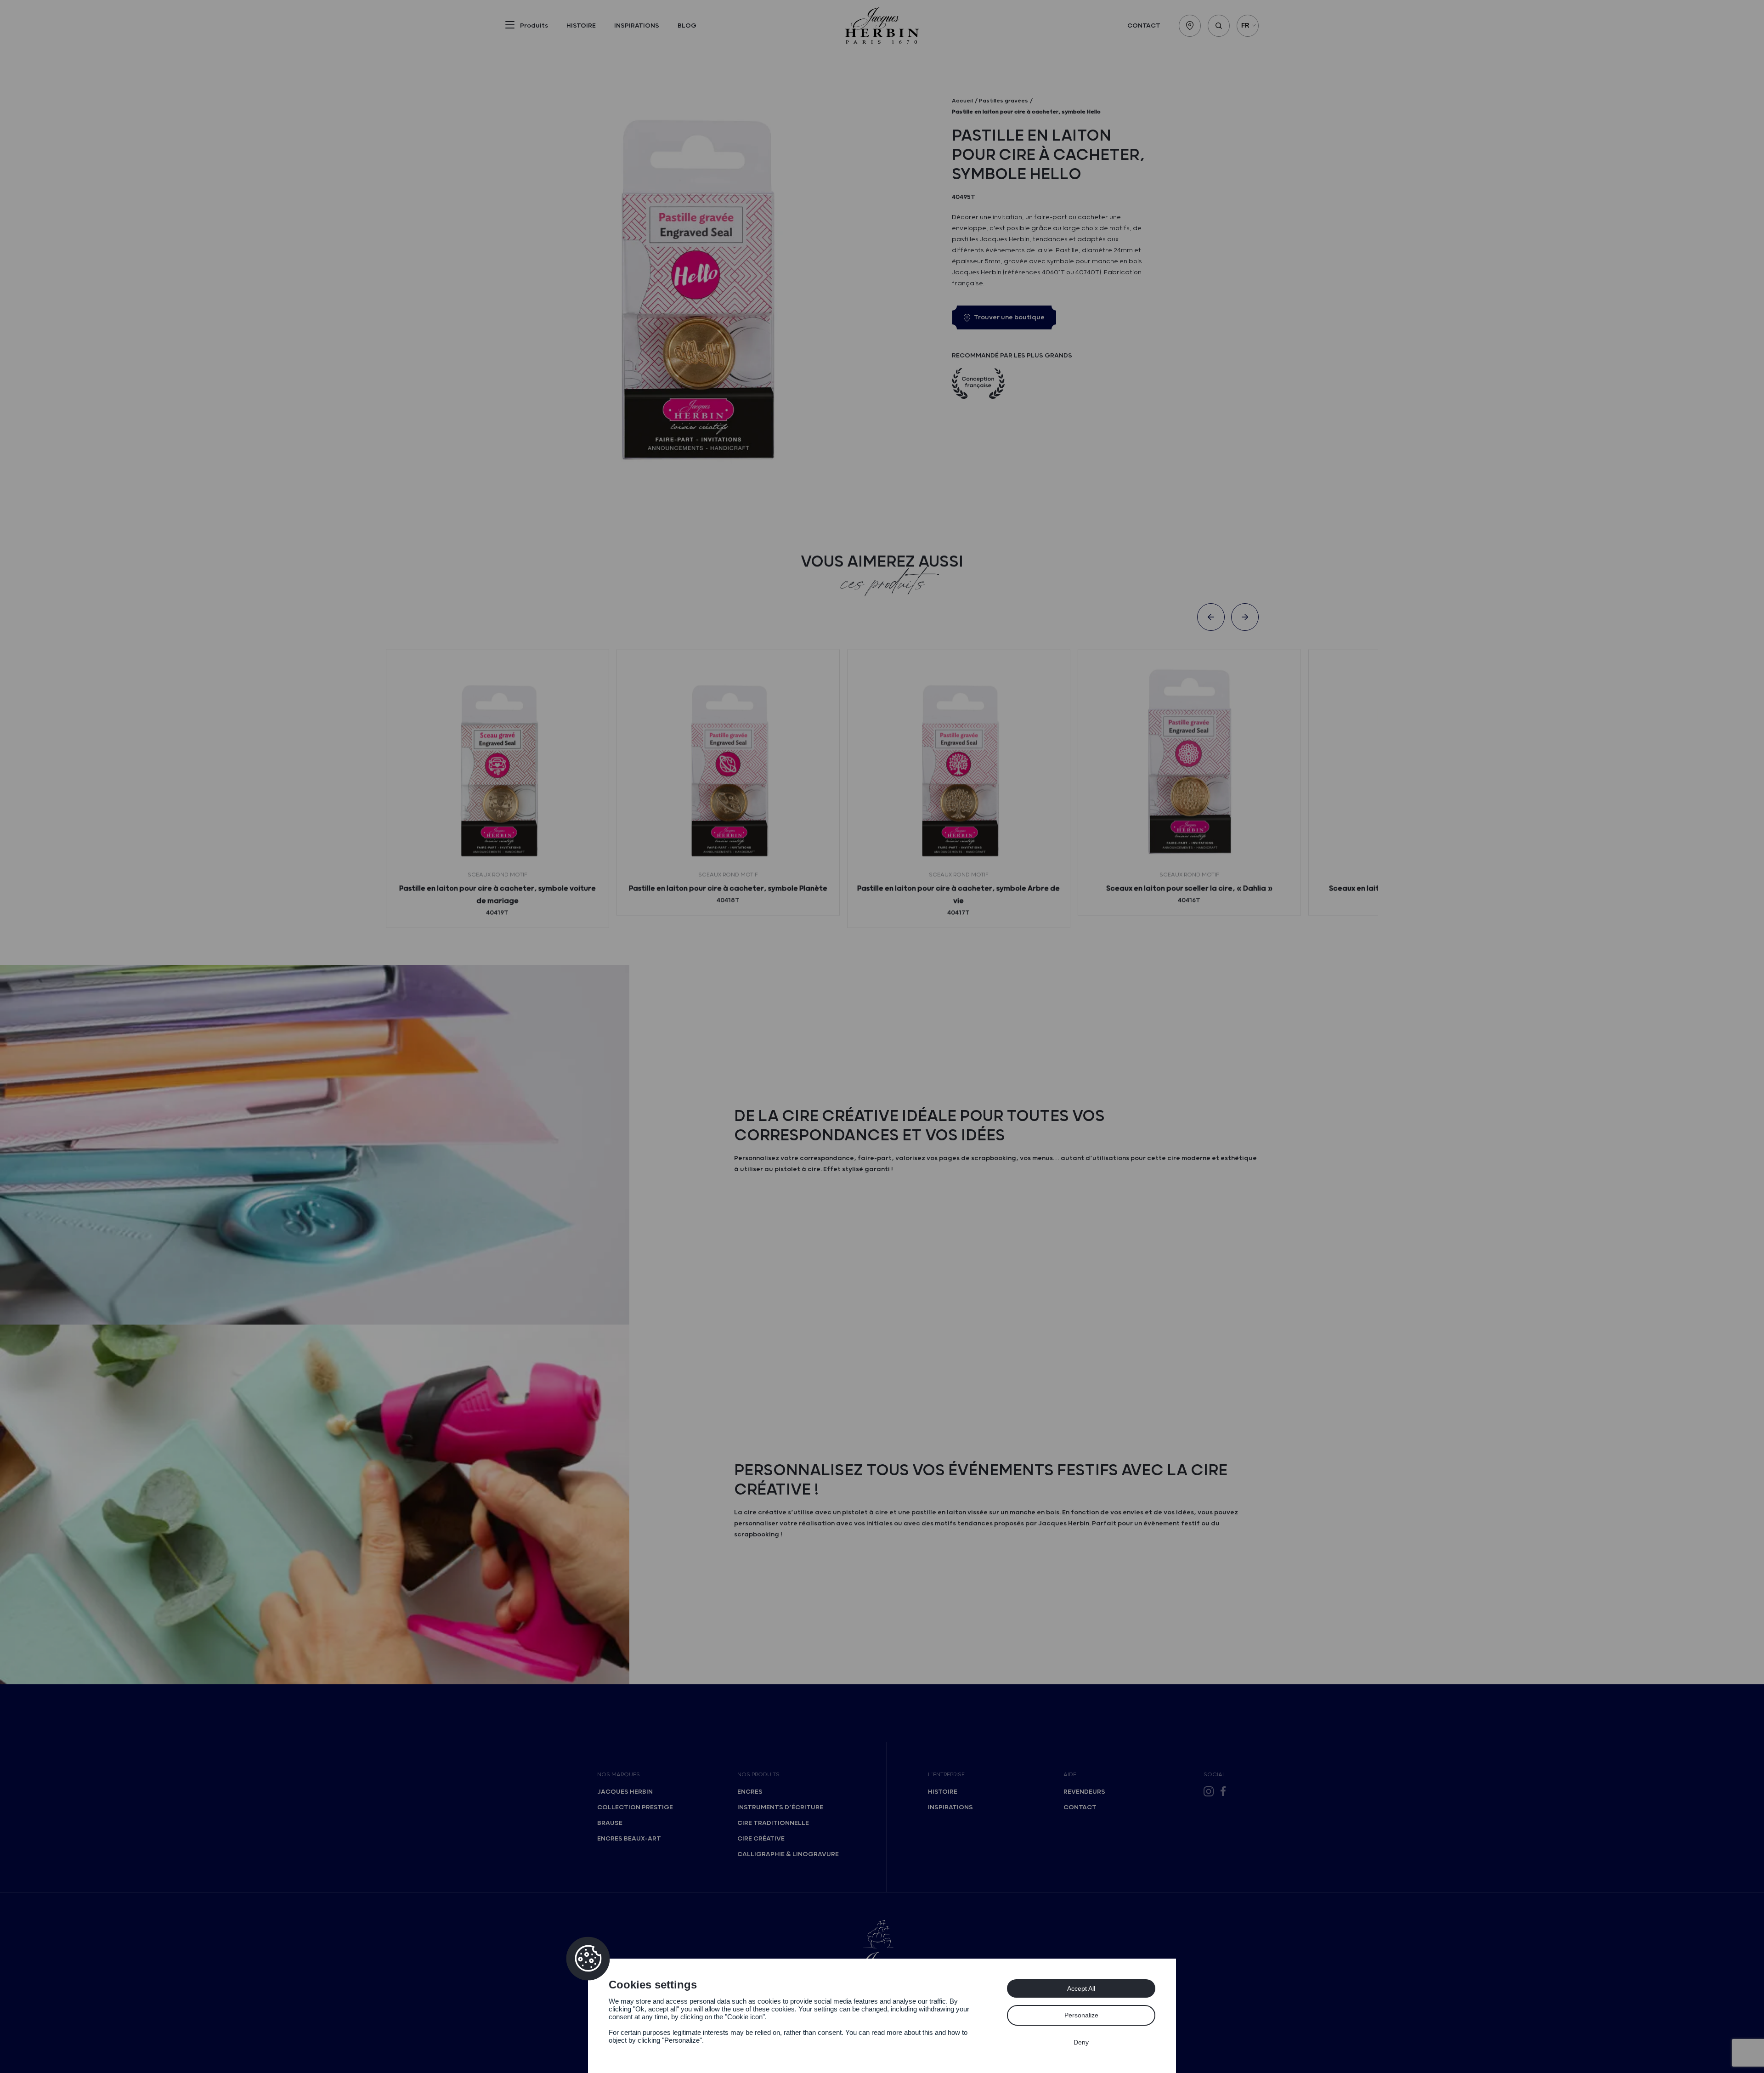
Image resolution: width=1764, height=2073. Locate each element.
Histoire (581, 26)
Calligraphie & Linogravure (788, 1854)
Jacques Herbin (625, 1792)
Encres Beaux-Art (629, 1839)
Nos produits (758, 1775)
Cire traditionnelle (773, 1823)
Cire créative (761, 1839)
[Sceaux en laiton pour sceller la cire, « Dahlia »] (1189, 761)
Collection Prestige (635, 1807)
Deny (1081, 2042)
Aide (1070, 1775)
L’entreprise (946, 1775)
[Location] (1190, 26)
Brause (610, 1823)
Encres (750, 1792)
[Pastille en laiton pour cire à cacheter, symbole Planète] (728, 761)
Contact (1144, 26)
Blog (687, 26)
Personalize (1081, 2015)
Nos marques (619, 1775)
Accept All (1081, 1988)
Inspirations (637, 26)
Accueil (962, 101)
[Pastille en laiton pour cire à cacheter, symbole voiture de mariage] (498, 761)
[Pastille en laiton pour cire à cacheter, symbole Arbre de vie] (959, 761)
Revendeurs (1084, 1792)
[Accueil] (882, 25)
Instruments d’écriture (780, 1807)
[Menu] (510, 27)
